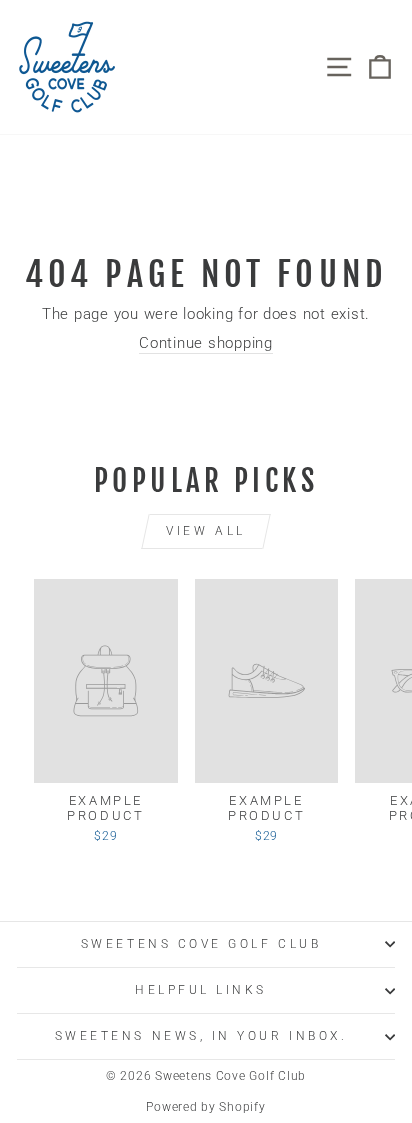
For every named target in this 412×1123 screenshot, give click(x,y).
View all (206, 531)
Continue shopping (206, 343)
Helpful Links (201, 990)
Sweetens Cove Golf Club (201, 944)
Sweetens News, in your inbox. (201, 1036)
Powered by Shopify (205, 1107)
